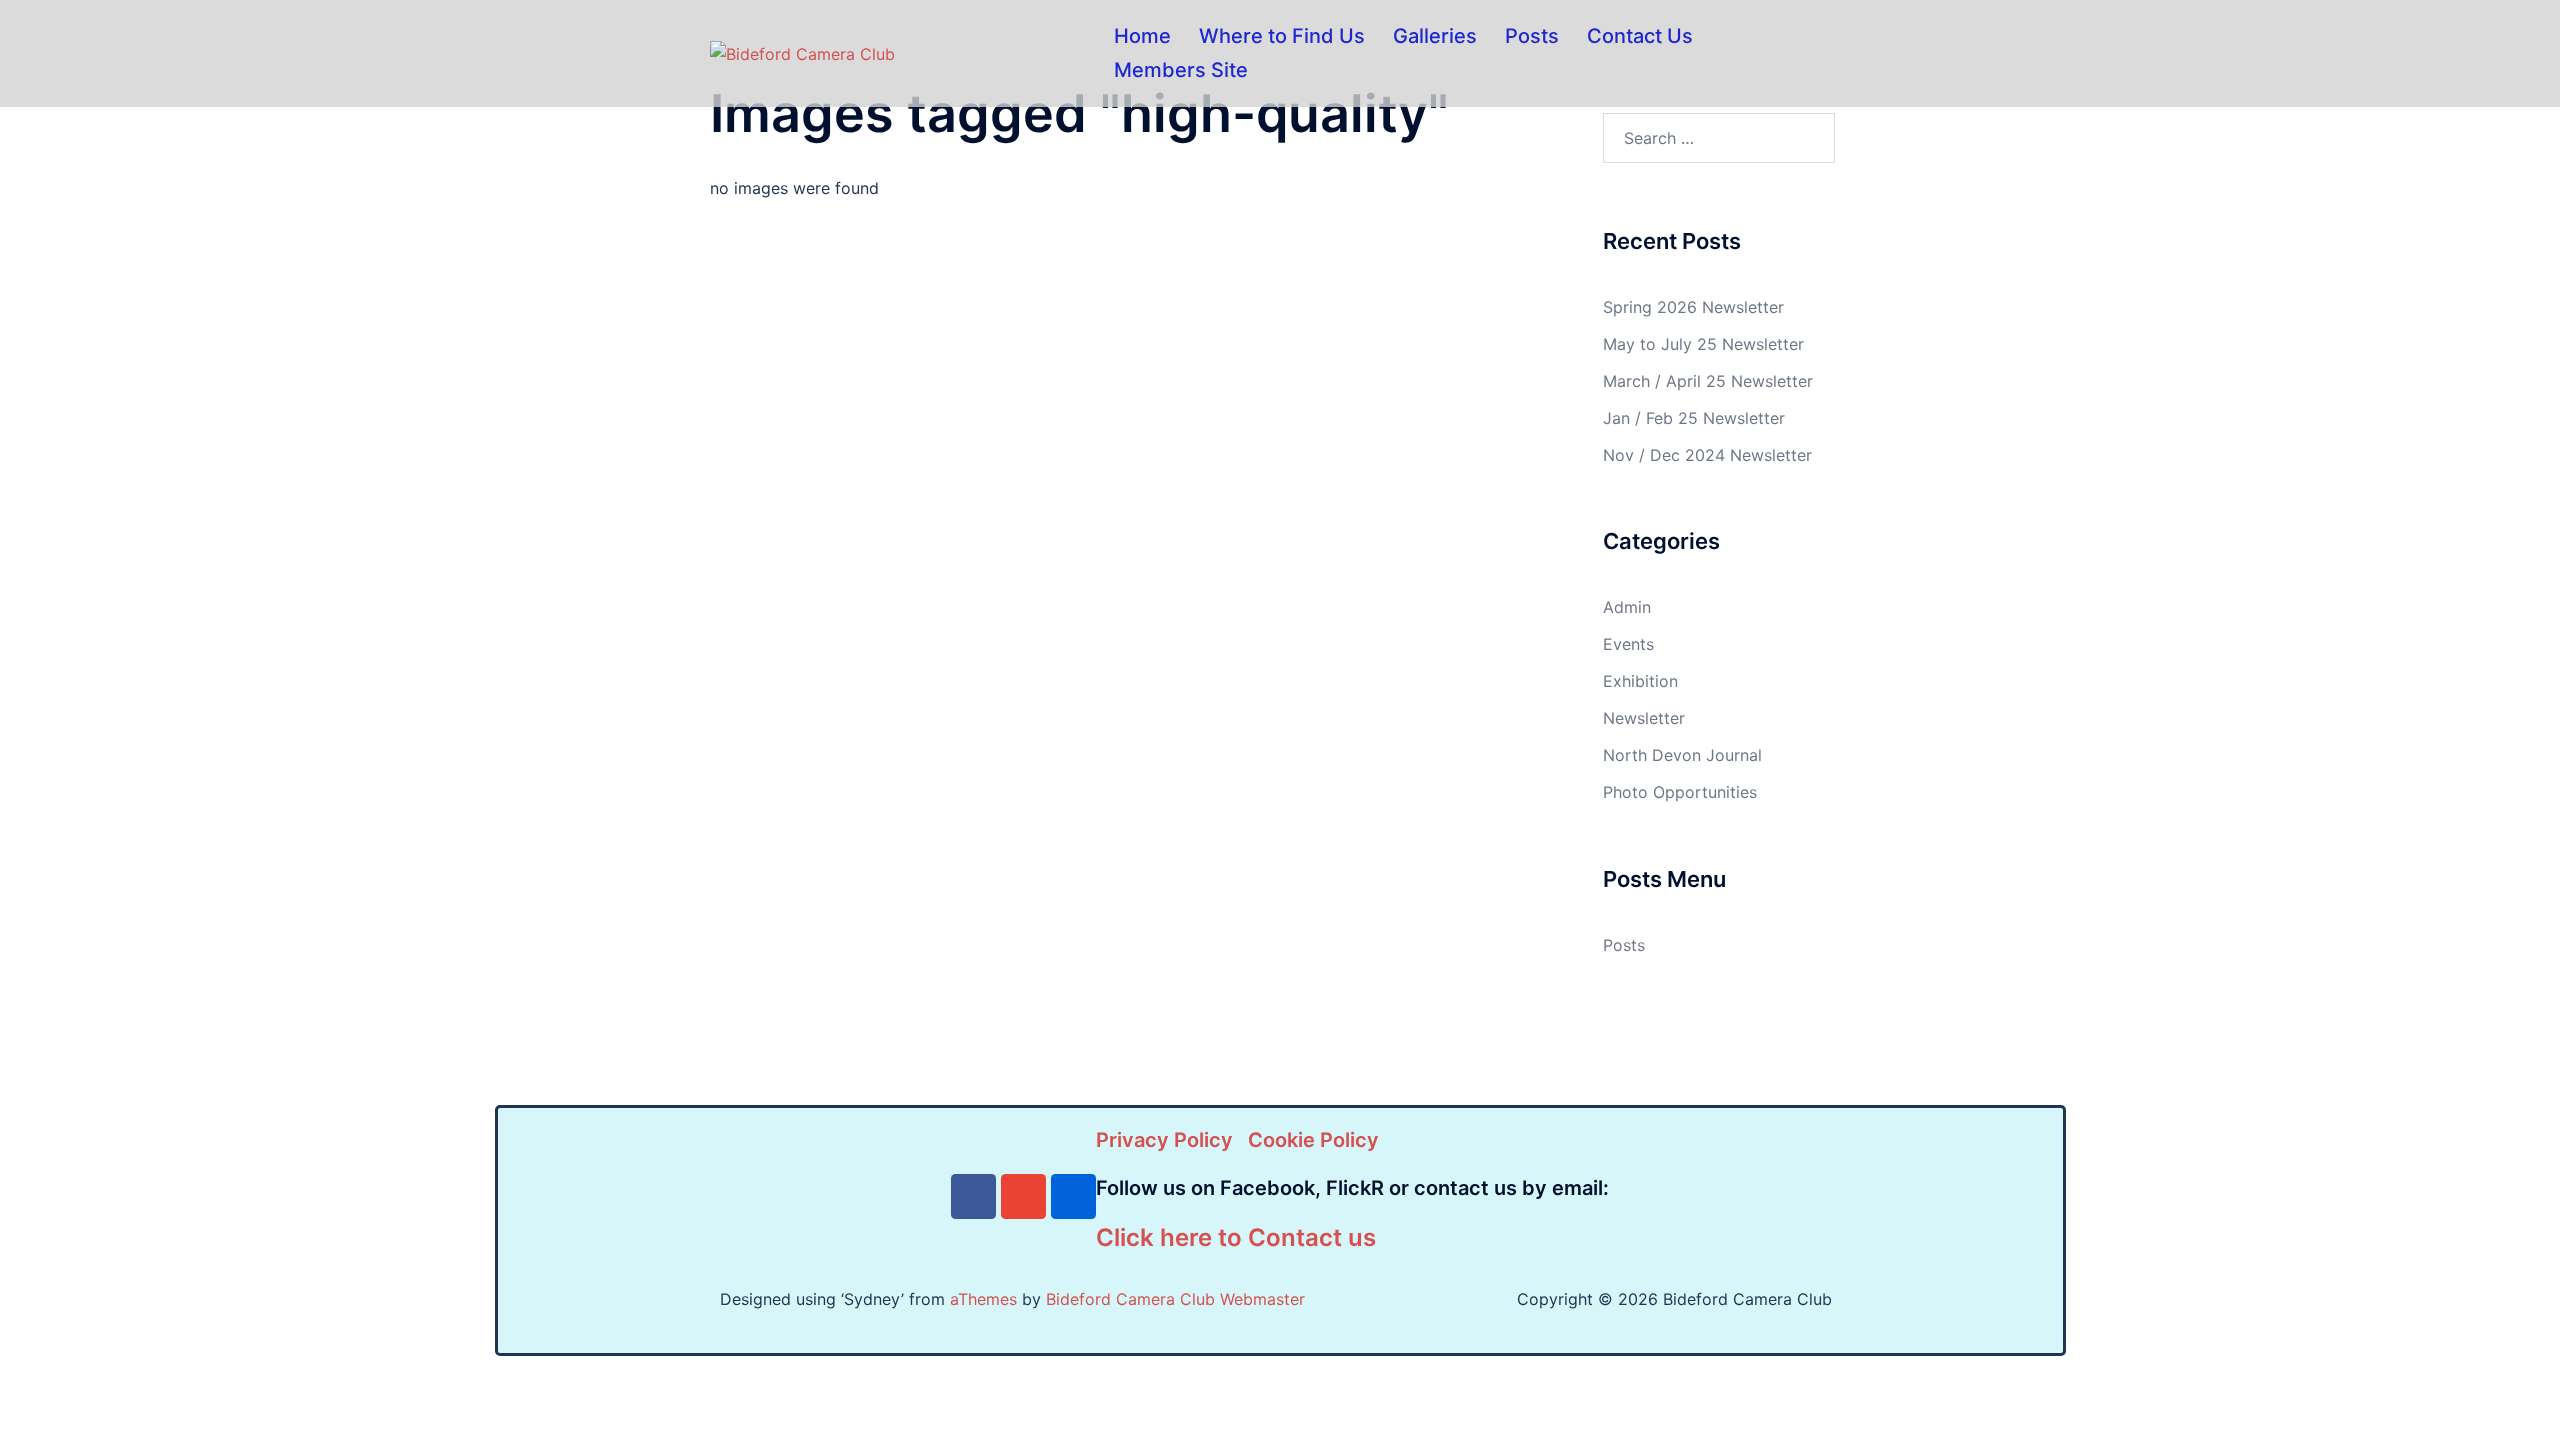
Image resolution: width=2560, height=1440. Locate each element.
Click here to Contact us (1236, 1237)
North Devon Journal (1682, 755)
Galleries (1435, 36)
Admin (1627, 607)
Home (1142, 36)
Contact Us (1640, 36)
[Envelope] (1023, 1196)
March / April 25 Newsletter (1708, 381)
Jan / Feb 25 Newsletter (1694, 418)
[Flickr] (1073, 1196)
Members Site (1181, 70)
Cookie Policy (1313, 1140)
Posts (1532, 36)
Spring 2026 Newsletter (1693, 307)
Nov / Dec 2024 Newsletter (1707, 455)
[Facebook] (973, 1196)
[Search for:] (1719, 138)
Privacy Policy (1164, 1140)
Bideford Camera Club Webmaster (1175, 1299)
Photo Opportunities (1680, 792)
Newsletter (1644, 718)
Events (1628, 644)
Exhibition (1640, 681)
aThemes (983, 1299)
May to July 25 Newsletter (1703, 344)
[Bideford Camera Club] (802, 53)
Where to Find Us (1282, 36)
